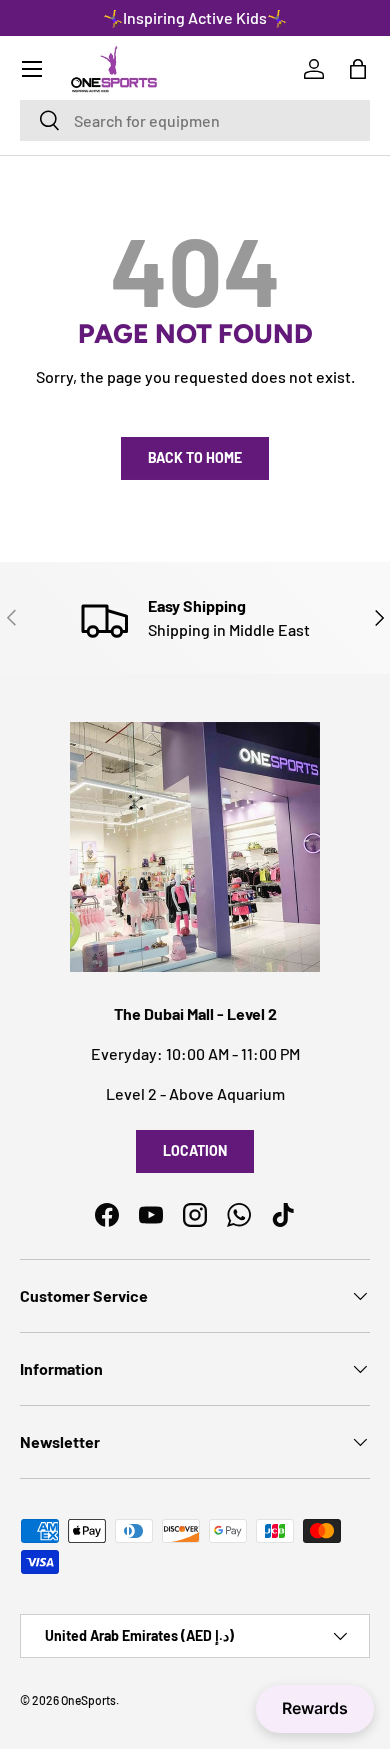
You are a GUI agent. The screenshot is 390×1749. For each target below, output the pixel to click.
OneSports (88, 1700)
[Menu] (32, 69)
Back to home (195, 457)
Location (195, 1150)
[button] (358, 69)
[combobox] (195, 120)
